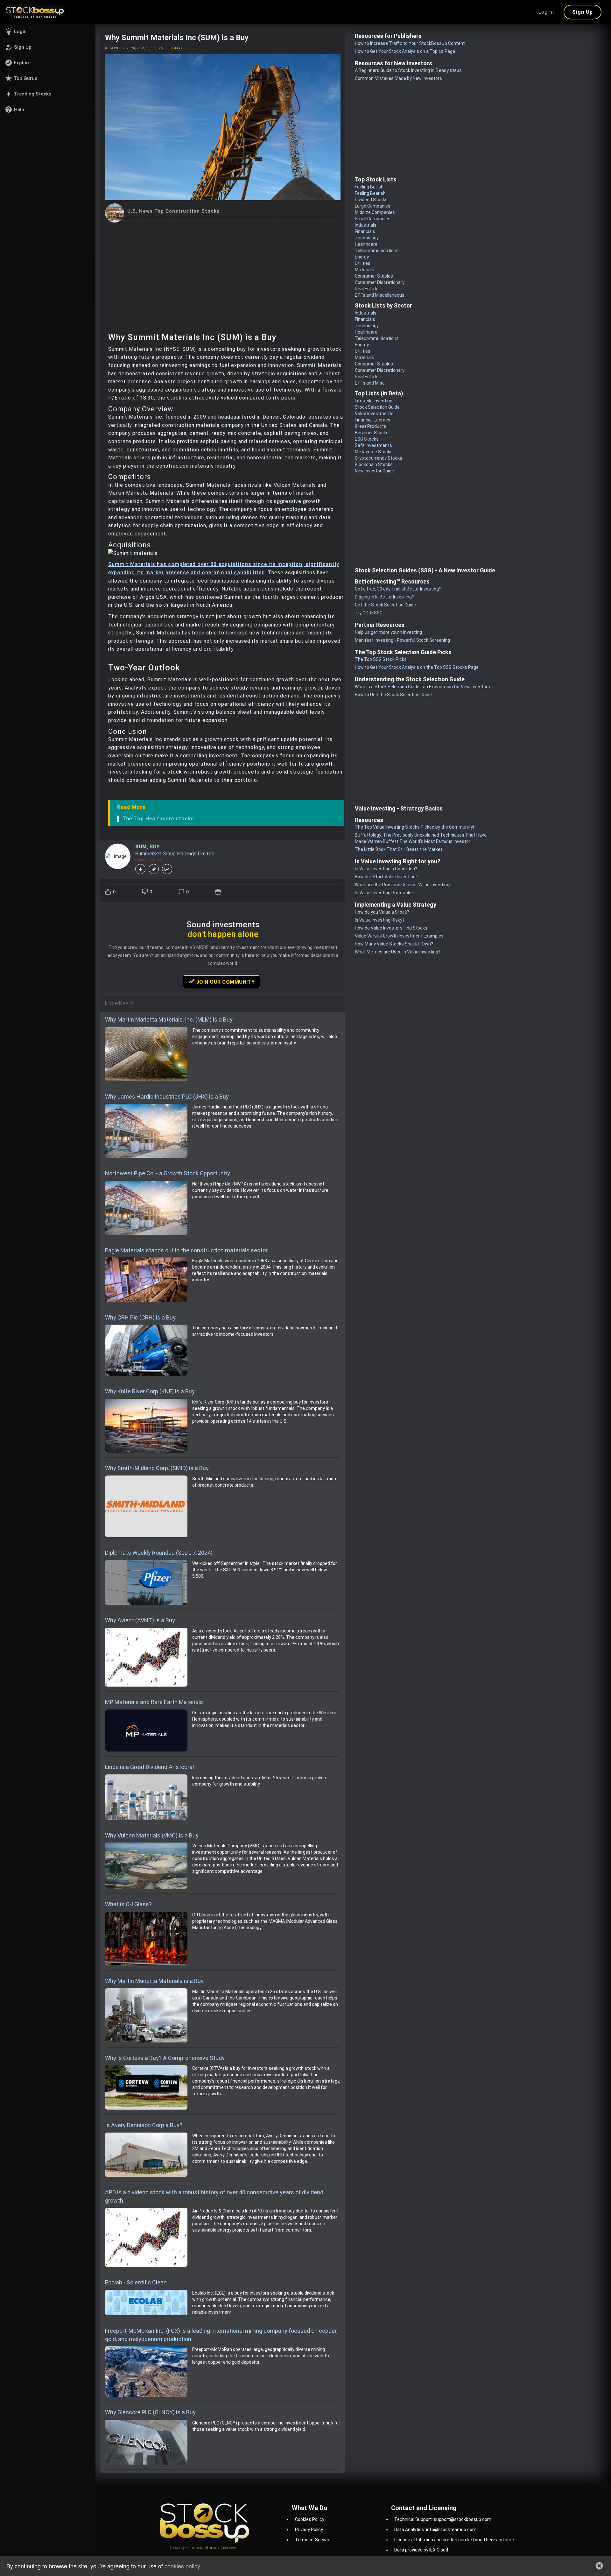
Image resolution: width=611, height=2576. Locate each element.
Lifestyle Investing (374, 401)
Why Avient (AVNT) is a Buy (140, 1620)
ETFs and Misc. (370, 383)
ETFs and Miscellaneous (380, 295)
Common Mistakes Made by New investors (398, 78)
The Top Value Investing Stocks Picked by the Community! (414, 827)
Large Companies (373, 206)
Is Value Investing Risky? (380, 920)
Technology (367, 238)
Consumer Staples (374, 276)
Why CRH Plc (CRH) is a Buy (140, 1317)
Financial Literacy (372, 420)
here (491, 2540)
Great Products (371, 426)
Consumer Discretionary (380, 282)
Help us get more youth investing (388, 632)
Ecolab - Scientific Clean (136, 2282)
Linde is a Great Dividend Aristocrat (150, 1767)
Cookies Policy (310, 2519)
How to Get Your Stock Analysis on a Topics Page (405, 51)
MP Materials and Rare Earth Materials (154, 1702)
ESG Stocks (367, 439)
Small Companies (373, 219)
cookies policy (181, 2566)
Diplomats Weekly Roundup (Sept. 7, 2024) (159, 1553)
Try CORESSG (369, 613)
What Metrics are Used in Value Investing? (398, 952)
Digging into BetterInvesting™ (385, 597)
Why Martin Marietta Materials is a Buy (154, 1981)
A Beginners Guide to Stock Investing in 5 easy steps (408, 70)
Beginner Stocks (372, 433)
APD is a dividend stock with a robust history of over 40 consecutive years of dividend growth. (214, 2196)
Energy (362, 257)
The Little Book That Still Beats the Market (399, 849)
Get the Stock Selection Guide (385, 605)
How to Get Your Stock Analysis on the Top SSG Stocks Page (417, 667)
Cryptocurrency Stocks (379, 458)
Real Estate (367, 289)
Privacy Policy (309, 2530)
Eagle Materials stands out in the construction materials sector (186, 1250)
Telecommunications (377, 251)
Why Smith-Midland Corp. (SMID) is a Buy (157, 1468)
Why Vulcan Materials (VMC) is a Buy (152, 1835)
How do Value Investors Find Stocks (391, 928)
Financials (365, 231)
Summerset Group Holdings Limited (175, 854)
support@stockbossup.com (463, 2519)
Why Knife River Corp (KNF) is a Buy (150, 1391)
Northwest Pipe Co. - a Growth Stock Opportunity (168, 1173)
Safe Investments (373, 445)
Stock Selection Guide (377, 407)
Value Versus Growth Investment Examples (399, 936)
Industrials (366, 225)
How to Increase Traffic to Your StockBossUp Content (410, 43)
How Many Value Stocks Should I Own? (394, 944)
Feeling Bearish (370, 193)
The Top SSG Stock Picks (381, 659)
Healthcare (366, 244)
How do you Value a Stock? (382, 912)
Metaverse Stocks (374, 452)
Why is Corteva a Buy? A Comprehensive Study (165, 2058)
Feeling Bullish (369, 187)
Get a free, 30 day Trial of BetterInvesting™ (398, 589)
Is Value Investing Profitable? (384, 893)
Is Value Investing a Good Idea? (386, 869)
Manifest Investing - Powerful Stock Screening (402, 640)
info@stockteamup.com (451, 2530)
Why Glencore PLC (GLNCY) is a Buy (150, 2412)
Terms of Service (313, 2540)
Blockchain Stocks (374, 464)
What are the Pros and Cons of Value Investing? (403, 885)
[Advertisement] (223, 270)
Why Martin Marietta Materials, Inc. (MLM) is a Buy (169, 1019)
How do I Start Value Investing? (386, 877)
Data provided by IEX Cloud (421, 2550)
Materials (365, 270)
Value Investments (374, 414)
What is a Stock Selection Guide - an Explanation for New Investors (422, 687)
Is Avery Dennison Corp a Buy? (144, 2125)
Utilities (363, 263)
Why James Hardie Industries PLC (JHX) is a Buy (167, 1097)
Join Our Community (225, 982)
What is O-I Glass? (128, 1904)
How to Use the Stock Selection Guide (393, 695)
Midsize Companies (375, 212)
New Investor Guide (374, 471)
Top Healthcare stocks (164, 819)
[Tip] (219, 892)
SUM (141, 847)
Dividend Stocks (371, 200)
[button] (48, 32)
